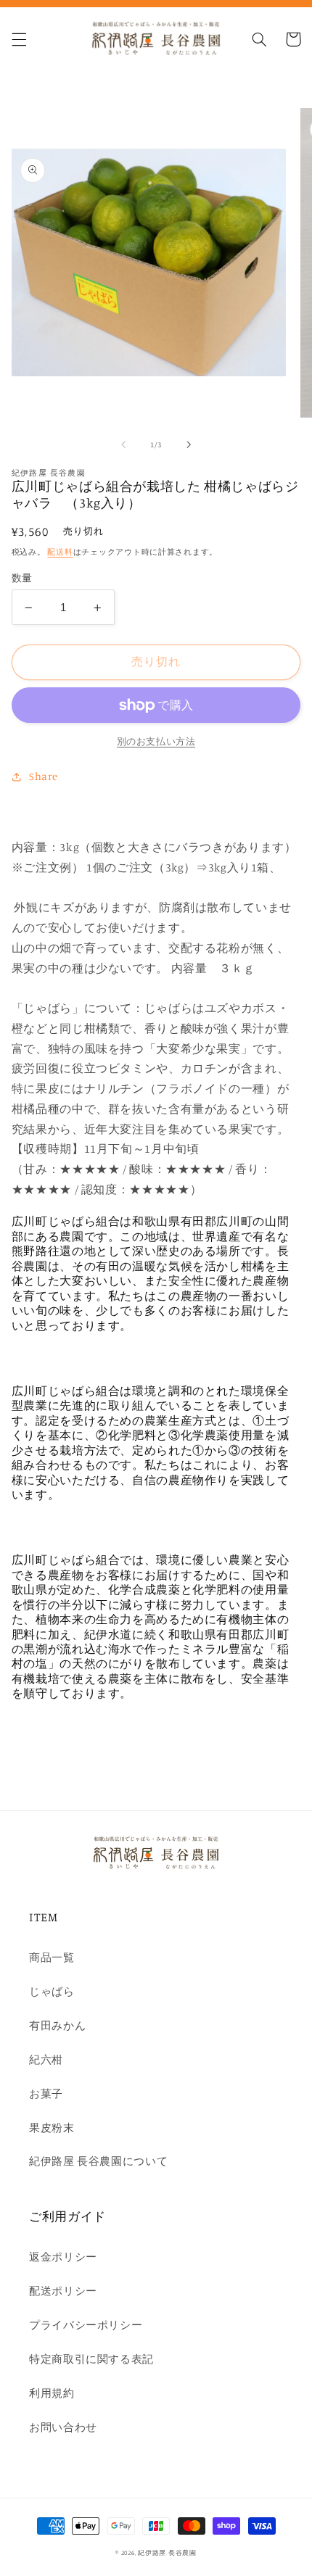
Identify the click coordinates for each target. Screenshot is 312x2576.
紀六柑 (46, 2059)
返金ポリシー (63, 2257)
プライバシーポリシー (86, 2325)
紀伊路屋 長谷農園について (98, 2161)
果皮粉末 (52, 2128)
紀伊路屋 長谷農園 (167, 2552)
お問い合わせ (63, 2427)
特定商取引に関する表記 (91, 2359)
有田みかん (57, 2025)
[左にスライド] (123, 445)
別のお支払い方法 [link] (156, 741)
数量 (22, 578)
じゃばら (52, 1991)
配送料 (60, 552)
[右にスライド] (189, 445)
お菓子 (46, 2093)
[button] (19, 39)
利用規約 (52, 2393)
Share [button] (44, 776)
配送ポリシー (63, 2291)
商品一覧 (52, 1957)
